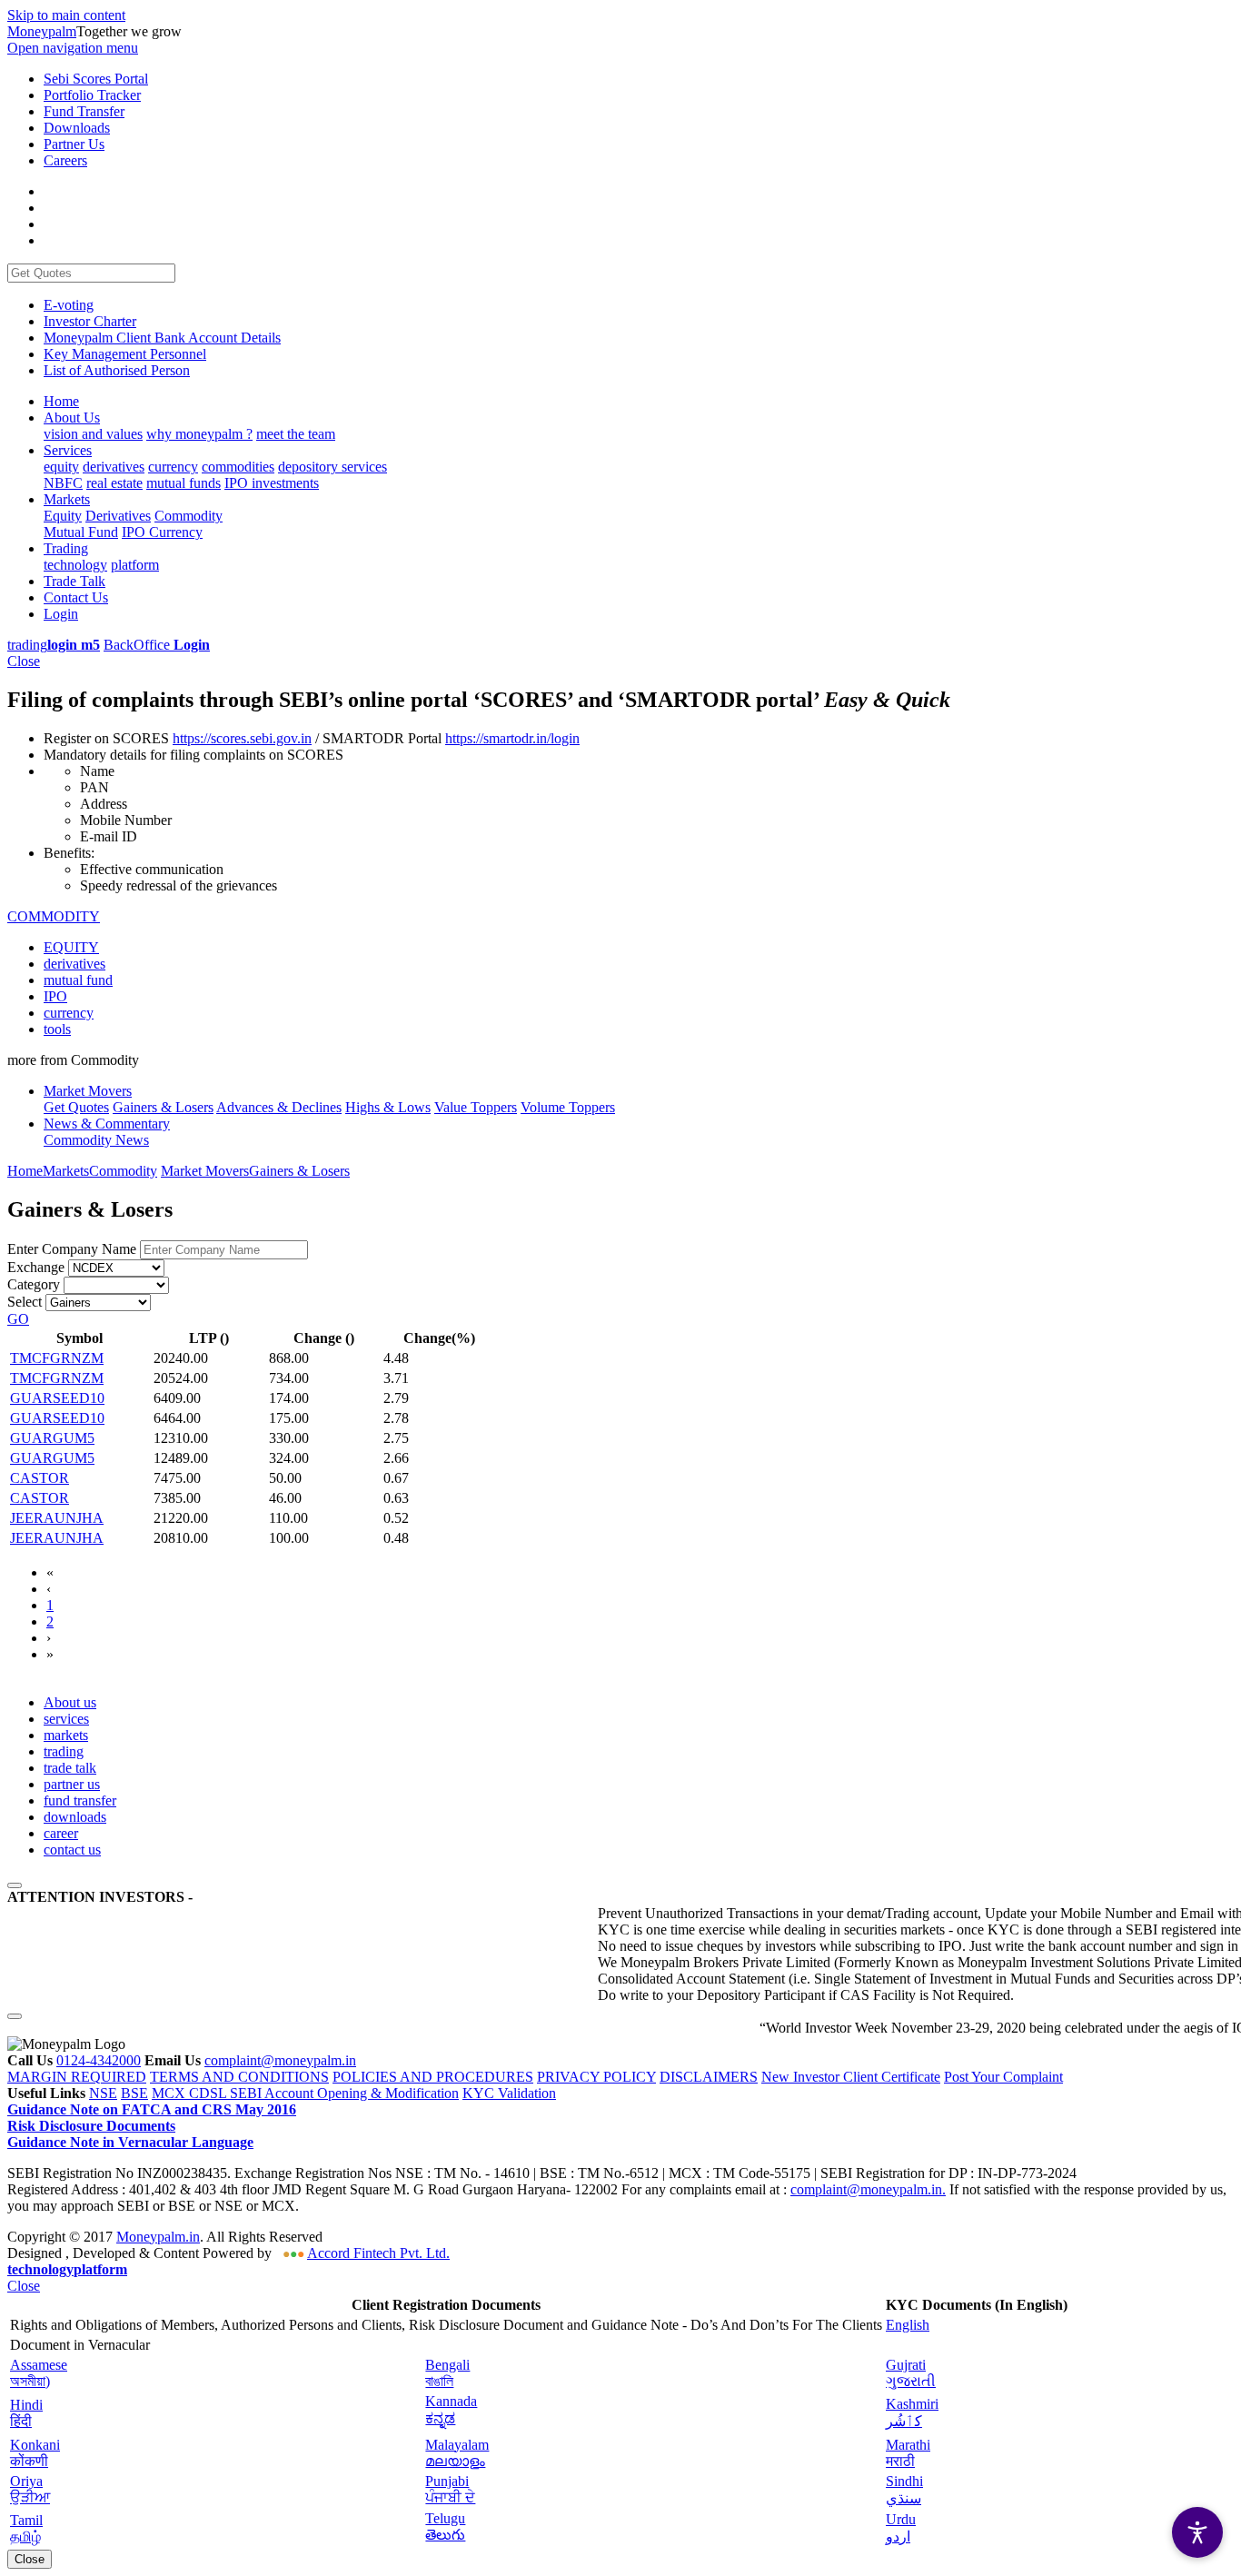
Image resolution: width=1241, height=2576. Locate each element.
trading (54, 645)
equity (61, 467)
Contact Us (76, 597)
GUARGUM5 (52, 1438)
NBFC (63, 483)
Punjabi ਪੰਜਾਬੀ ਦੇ (450, 2489)
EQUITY (71, 947)
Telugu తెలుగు (445, 2526)
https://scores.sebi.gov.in (242, 738)
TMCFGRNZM (57, 1358)
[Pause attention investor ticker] (15, 1885)
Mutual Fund (81, 532)
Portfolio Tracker (92, 95)
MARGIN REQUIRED (77, 2077)
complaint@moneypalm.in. (868, 2189)
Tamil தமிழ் (26, 2528)
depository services (333, 467)
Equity (63, 516)
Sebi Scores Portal (96, 79)
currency (173, 467)
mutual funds (184, 483)
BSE (134, 2093)
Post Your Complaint (1003, 2077)
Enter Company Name (72, 1249)
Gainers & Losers (299, 1171)
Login (61, 614)
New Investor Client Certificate (851, 2077)
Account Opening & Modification (362, 2093)
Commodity (189, 516)
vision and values (93, 434)
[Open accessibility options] (1197, 2532)
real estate (114, 483)
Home (61, 401)
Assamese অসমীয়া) (39, 2373)
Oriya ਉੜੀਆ (30, 2489)
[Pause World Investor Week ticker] (15, 2016)
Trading (66, 548)
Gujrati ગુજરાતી (911, 2373)
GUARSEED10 (57, 1398)
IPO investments (272, 483)
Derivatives (118, 516)
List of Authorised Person (117, 370)
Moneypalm (42, 31)
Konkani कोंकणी (35, 2453)
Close (24, 661)
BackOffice (157, 645)
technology (75, 565)
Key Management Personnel (125, 354)
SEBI (247, 2093)
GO (18, 1319)
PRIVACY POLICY (596, 2077)
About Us (72, 418)
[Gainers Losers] (98, 1302)
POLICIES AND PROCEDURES (433, 2077)
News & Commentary (107, 1124)
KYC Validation (509, 2093)
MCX (170, 2093)
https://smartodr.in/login (512, 738)
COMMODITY (54, 916)
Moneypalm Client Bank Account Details (162, 338)
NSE (103, 2093)
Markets (67, 499)
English (908, 2325)
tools (57, 1029)
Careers (65, 160)
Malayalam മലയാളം (457, 2453)
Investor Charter (90, 321)
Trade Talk (74, 581)
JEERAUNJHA (57, 1518)
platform (135, 565)
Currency (176, 532)
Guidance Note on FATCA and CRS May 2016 (152, 2109)
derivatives (114, 467)
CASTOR (40, 1478)
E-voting (69, 305)
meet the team (296, 434)
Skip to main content (66, 15)
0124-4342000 (99, 2060)
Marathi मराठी (908, 2453)
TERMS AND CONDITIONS (239, 2077)
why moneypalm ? (199, 434)
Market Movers (88, 1091)
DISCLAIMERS (709, 2077)
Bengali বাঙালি (447, 2373)
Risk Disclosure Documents (91, 2126)
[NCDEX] (116, 1267)
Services (68, 450)
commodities (238, 467)
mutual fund (78, 980)
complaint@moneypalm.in (280, 2060)
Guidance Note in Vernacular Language (130, 2142)
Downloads (77, 128)
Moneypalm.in (158, 2237)
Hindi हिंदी (26, 2413)
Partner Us (74, 144)
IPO (135, 532)
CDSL (209, 2093)
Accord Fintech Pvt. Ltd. (378, 2253)
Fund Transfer (84, 111)
